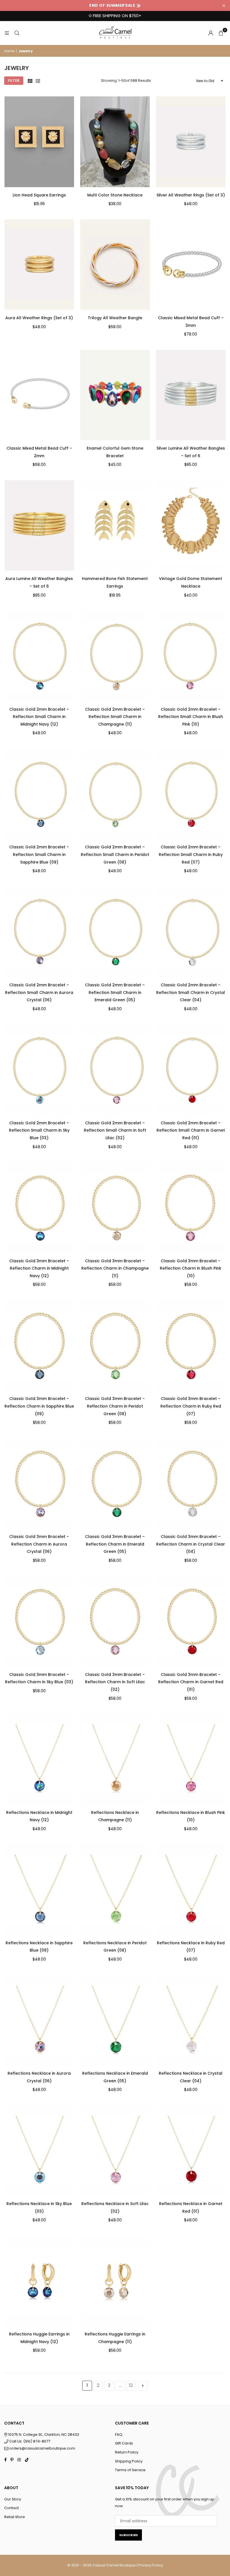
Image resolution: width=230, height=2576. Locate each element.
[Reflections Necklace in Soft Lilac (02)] (115, 2151)
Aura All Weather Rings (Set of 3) (39, 318)
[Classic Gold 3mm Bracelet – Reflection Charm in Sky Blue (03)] (39, 1621)
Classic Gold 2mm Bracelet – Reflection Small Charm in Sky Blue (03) (39, 1130)
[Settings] (211, 33)
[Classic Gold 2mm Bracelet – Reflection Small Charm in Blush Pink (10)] (191, 656)
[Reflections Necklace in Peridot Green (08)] (115, 1889)
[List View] (38, 81)
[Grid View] (30, 81)
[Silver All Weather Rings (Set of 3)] (191, 142)
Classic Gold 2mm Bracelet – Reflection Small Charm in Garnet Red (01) (191, 1130)
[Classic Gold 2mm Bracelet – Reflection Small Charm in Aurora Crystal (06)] (39, 932)
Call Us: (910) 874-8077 (29, 2441)
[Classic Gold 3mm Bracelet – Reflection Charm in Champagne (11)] (115, 1207)
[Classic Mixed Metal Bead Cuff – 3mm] (191, 265)
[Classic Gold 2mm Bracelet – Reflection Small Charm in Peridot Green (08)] (115, 794)
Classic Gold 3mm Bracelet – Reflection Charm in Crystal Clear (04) (191, 1544)
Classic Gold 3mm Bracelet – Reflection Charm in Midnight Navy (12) (39, 1268)
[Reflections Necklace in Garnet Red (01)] (191, 2151)
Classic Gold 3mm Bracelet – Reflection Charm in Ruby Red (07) (191, 1406)
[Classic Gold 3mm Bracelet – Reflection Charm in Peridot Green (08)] (115, 1345)
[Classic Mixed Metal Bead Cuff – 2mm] (39, 395)
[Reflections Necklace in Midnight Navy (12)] (39, 1759)
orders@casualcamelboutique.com (42, 2448)
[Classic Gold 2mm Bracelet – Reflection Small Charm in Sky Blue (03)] (39, 1070)
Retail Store (15, 2517)
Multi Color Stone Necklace (115, 195)
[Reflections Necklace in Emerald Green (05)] (115, 2020)
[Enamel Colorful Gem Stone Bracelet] (115, 395)
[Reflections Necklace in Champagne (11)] (115, 1759)
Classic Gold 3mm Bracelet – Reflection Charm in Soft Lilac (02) (115, 1682)
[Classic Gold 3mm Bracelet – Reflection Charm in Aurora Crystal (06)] (39, 1483)
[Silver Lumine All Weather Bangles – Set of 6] (191, 395)
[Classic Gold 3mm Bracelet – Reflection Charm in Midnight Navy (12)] (39, 1207)
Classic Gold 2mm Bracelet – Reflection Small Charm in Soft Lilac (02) (115, 1130)
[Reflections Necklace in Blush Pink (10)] (191, 1759)
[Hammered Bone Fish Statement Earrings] (115, 525)
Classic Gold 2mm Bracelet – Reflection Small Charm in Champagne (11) (115, 717)
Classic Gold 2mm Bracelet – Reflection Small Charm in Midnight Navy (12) (39, 717)
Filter (14, 81)
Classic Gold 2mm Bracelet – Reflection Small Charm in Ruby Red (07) (191, 854)
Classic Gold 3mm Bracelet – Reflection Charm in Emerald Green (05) (115, 1544)
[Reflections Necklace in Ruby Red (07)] (191, 1889)
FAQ (119, 2435)
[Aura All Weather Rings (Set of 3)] (39, 265)
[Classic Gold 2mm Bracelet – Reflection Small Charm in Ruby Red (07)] (191, 794)
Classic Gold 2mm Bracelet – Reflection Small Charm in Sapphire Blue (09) (39, 854)
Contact (12, 2508)
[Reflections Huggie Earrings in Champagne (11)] (115, 2281)
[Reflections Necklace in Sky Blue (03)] (39, 2151)
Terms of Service (130, 2470)
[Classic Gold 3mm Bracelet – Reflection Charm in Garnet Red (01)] (191, 1621)
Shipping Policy (129, 2461)
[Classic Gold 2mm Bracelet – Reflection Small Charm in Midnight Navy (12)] (39, 656)
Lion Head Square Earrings (39, 195)
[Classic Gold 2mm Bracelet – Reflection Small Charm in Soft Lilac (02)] (115, 1070)
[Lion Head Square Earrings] (39, 142)
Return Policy (127, 2452)
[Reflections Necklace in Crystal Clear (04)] (191, 2020)
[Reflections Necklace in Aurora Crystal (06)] (39, 2020)
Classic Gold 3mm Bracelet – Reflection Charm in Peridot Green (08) (115, 1406)
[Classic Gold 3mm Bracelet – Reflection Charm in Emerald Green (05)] (115, 1483)
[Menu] (7, 33)
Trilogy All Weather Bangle (115, 318)
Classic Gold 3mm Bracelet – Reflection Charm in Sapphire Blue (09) (39, 1406)
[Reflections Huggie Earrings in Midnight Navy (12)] (39, 2281)
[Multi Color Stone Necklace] (115, 142)
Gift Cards (124, 2443)
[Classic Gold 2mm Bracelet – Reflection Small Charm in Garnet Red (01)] (191, 1070)
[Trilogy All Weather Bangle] (115, 265)
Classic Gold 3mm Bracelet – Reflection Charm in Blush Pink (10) (191, 1268)
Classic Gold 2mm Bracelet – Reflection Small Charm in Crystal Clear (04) (191, 992)
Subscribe (128, 2535)
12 (131, 2385)
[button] (221, 33)
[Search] (17, 33)
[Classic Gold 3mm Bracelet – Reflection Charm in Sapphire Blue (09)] (39, 1345)
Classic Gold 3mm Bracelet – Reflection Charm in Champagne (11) (115, 1268)
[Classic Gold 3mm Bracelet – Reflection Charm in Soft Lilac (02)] (115, 1621)
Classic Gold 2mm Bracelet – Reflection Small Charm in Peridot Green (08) (115, 854)
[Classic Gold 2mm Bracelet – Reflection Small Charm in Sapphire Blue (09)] (39, 794)
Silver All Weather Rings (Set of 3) (191, 195)
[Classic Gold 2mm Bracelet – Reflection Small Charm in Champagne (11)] (115, 656)
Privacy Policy (151, 2565)
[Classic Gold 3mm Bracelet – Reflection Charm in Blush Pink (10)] (191, 1207)
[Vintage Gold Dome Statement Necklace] (191, 525)
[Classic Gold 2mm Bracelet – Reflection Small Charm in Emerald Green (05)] (115, 932)
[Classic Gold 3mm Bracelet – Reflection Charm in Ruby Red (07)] (191, 1345)
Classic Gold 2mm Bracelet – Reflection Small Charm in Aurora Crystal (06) (39, 992)
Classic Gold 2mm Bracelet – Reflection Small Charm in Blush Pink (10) (191, 717)
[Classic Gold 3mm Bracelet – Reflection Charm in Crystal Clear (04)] (191, 1483)
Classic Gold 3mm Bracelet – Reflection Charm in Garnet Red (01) (191, 1682)
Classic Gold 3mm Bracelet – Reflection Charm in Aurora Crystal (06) (39, 1544)
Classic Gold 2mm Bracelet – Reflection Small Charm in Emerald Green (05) (115, 992)
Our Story (13, 2499)
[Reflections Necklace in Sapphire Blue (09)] (39, 1889)
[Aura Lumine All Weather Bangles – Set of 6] (39, 525)
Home (9, 51)
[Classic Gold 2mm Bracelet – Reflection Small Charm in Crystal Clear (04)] (191, 932)
